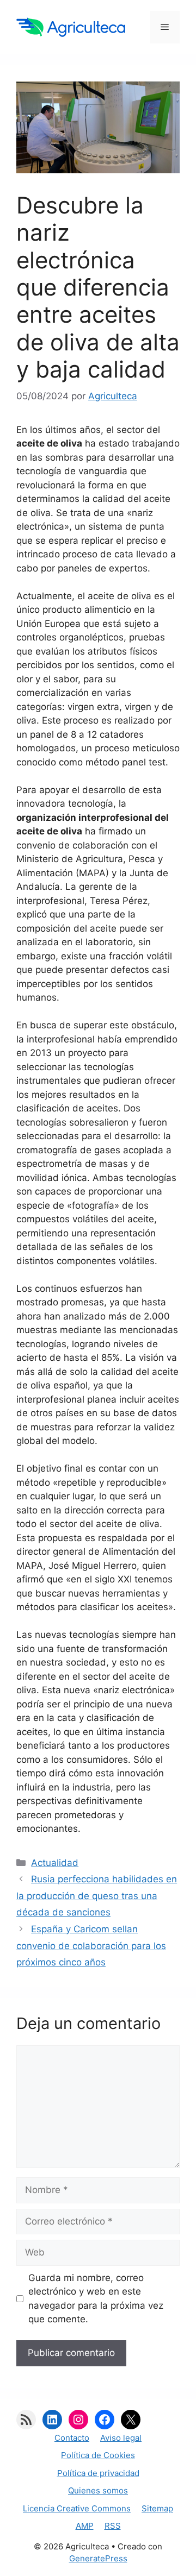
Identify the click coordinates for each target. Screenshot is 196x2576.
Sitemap (157, 2508)
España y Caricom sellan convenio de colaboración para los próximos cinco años (91, 1946)
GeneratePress (98, 2558)
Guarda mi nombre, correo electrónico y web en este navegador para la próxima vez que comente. (96, 2299)
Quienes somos (98, 2490)
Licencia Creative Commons (77, 2508)
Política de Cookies (98, 2455)
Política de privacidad (98, 2473)
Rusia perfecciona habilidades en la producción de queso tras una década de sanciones (97, 1896)
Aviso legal (121, 2438)
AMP (85, 2526)
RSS (113, 2526)
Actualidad (55, 1863)
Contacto (72, 2438)
